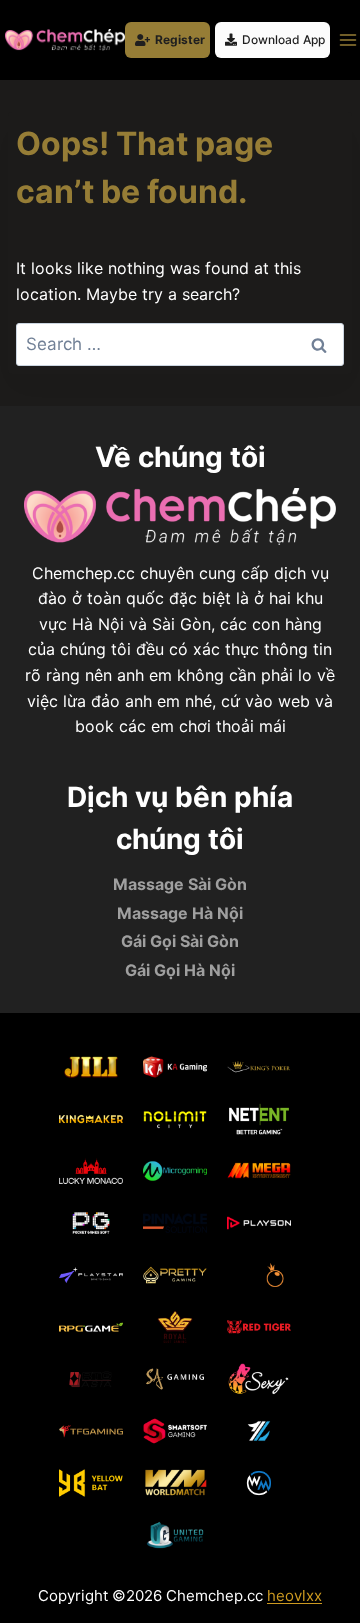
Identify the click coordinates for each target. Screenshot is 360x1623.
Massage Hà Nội (180, 913)
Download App (283, 39)
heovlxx (294, 1595)
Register (180, 39)
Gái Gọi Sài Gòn (180, 941)
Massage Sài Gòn (180, 884)
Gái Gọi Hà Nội (180, 970)
